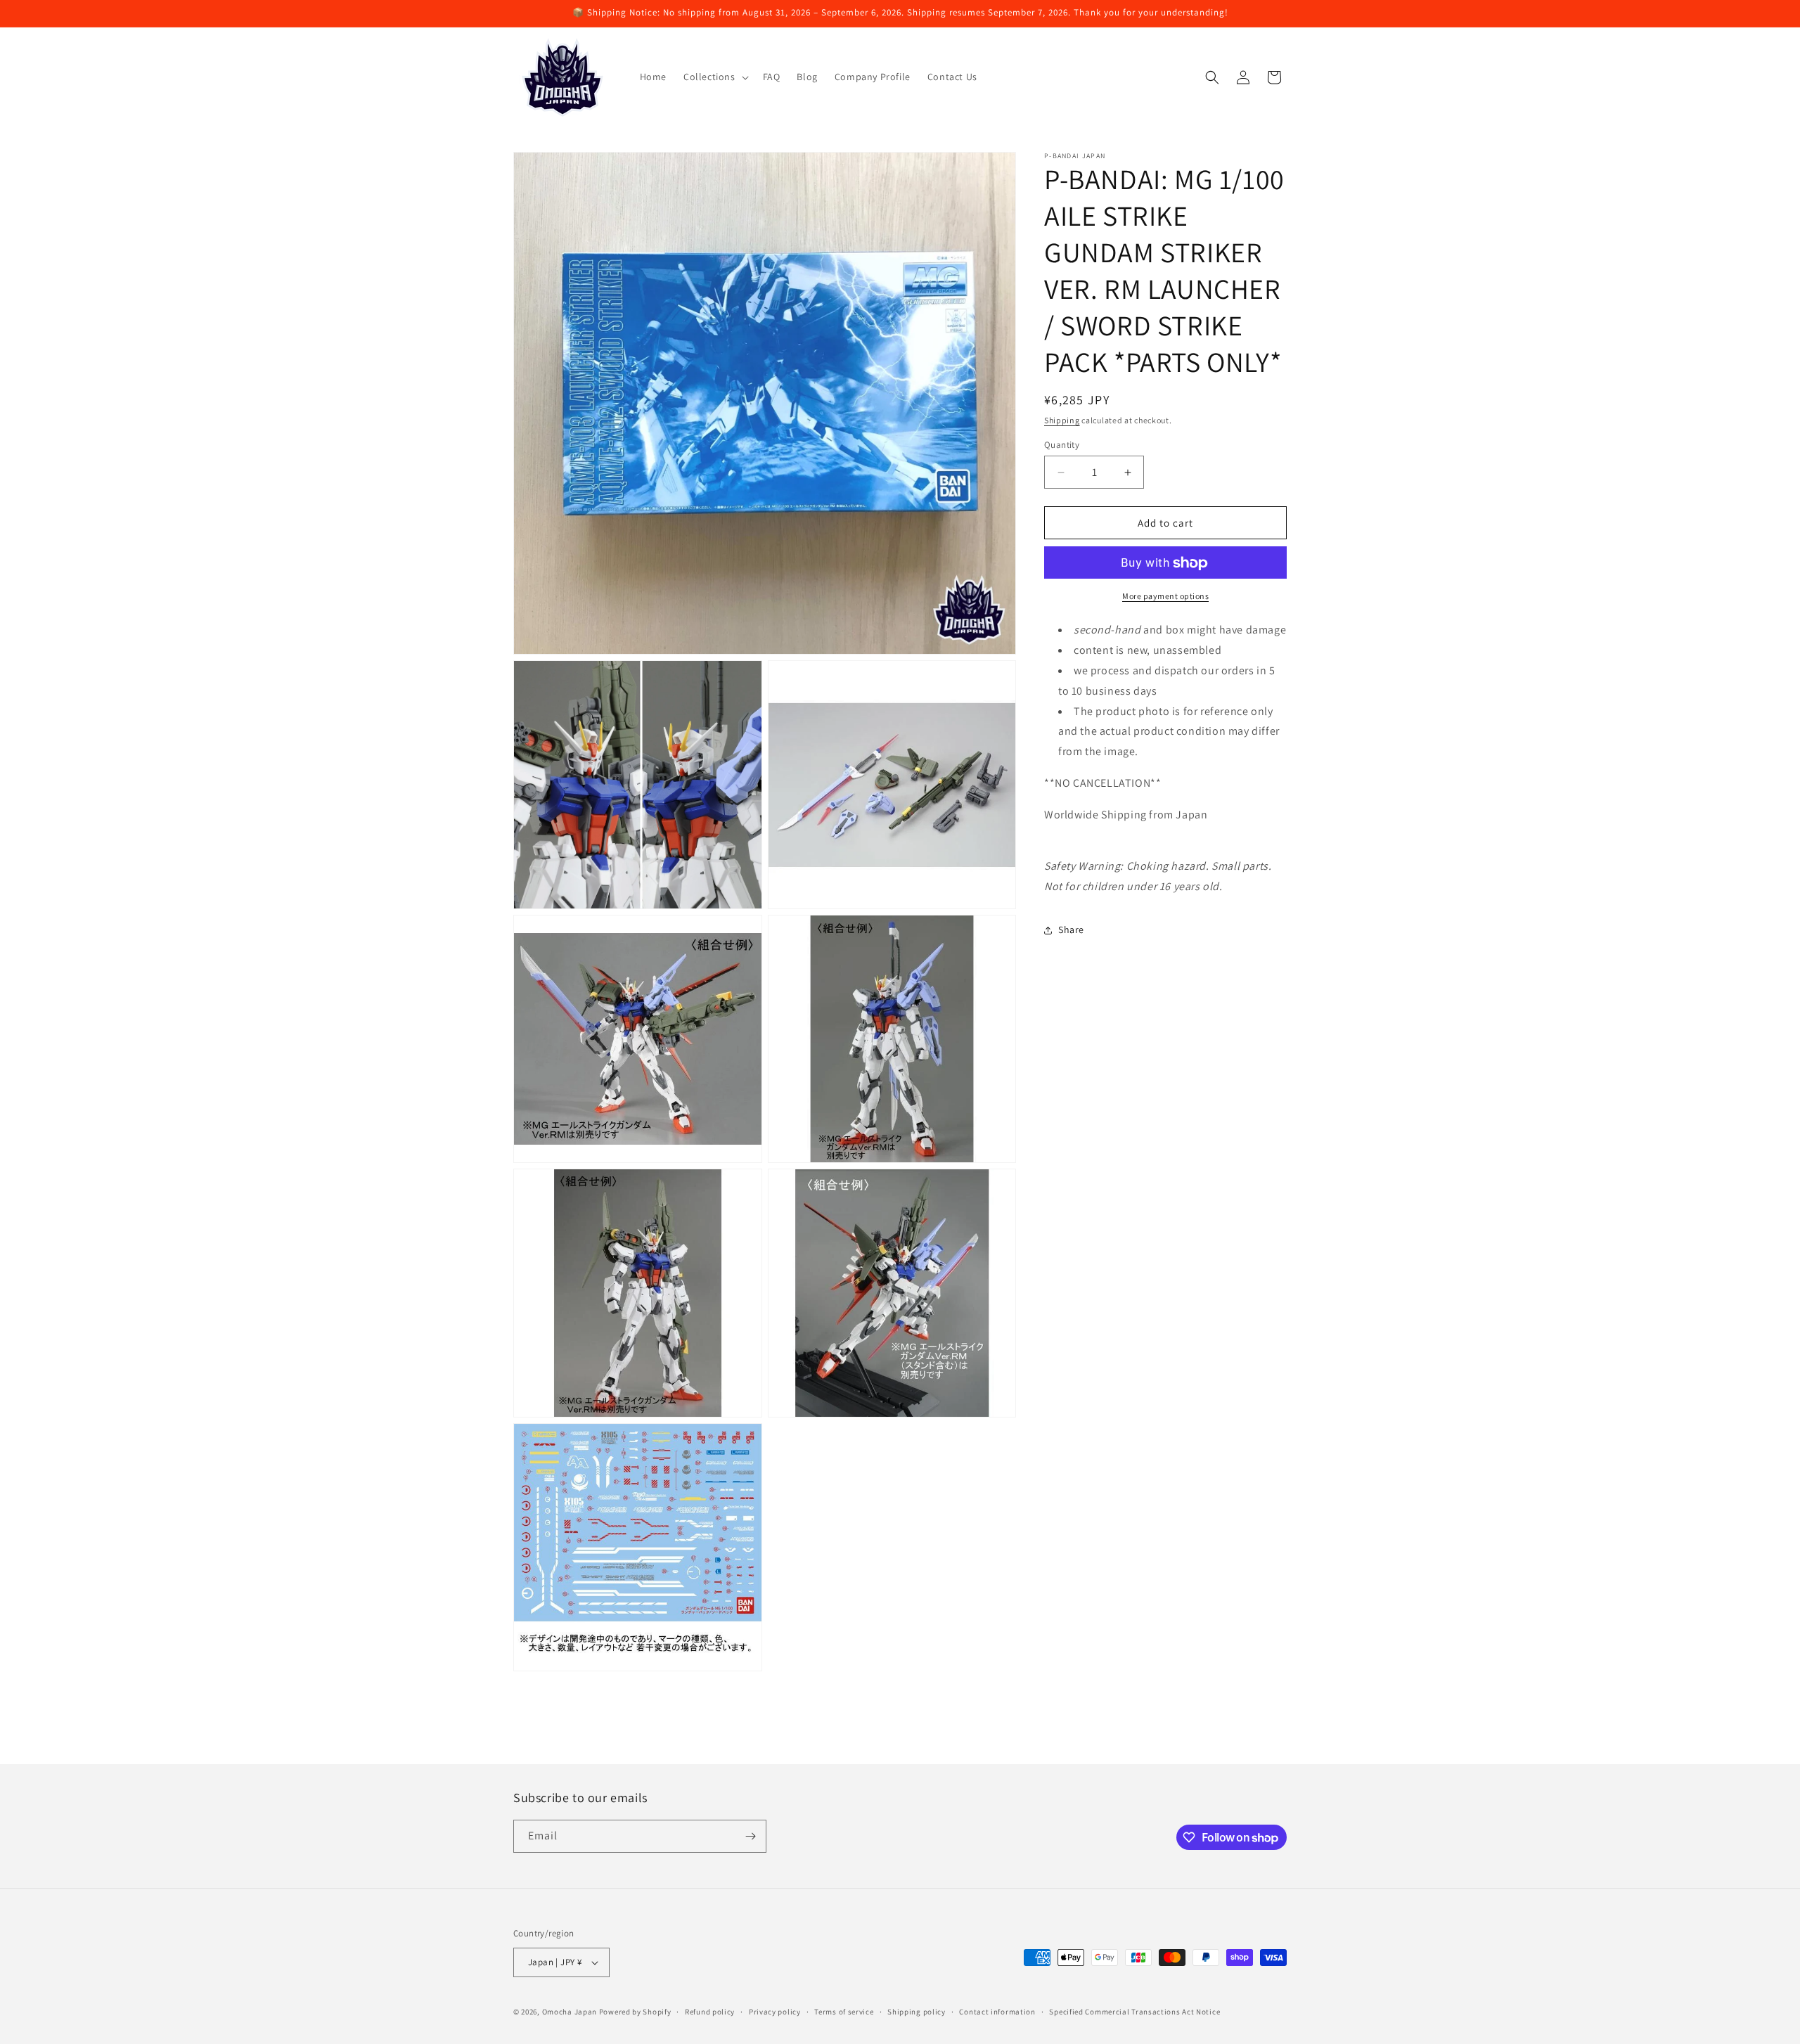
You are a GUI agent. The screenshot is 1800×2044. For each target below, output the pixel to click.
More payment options (1165, 597)
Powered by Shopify (635, 2012)
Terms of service (844, 2012)
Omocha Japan (570, 2012)
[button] (715, 77)
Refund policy (710, 2012)
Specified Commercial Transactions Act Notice (1134, 2012)
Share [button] (1071, 930)
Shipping (1062, 420)
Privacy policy (775, 2012)
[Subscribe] (750, 1836)
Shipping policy (917, 2012)
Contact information (997, 2012)
